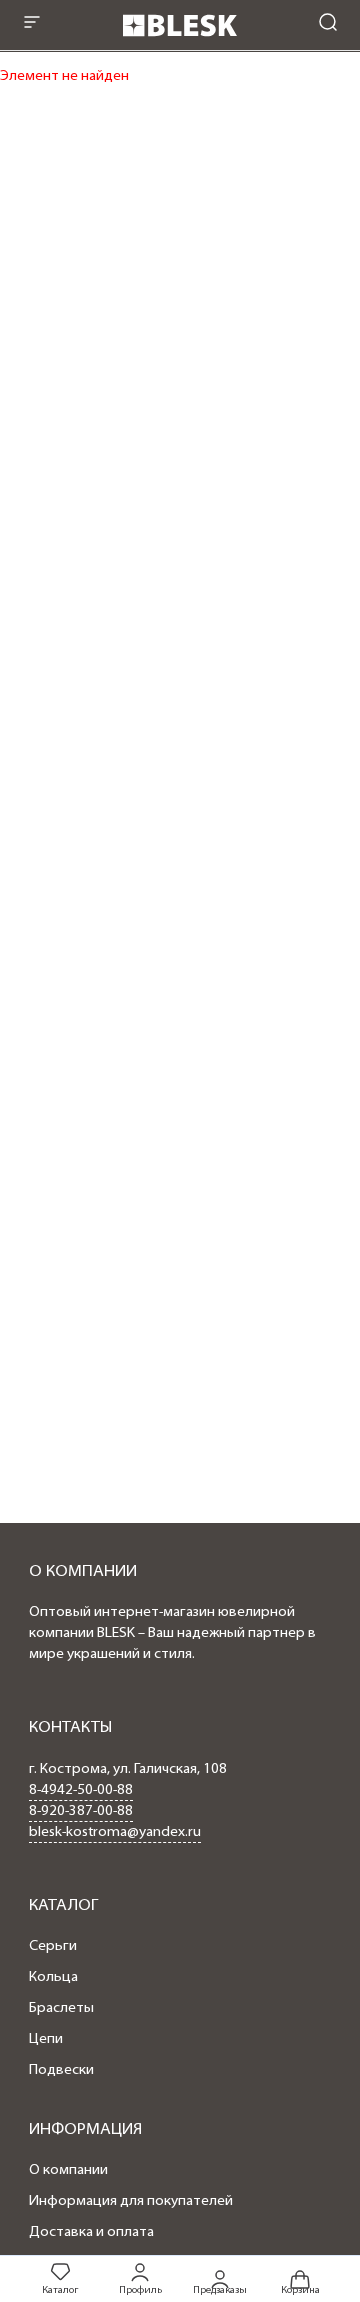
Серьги (53, 1946)
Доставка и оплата (91, 2232)
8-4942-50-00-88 (81, 1790)
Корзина (300, 2290)
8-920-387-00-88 (81, 1811)
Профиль (140, 2290)
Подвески (61, 2070)
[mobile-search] (328, 24)
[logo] (180, 42)
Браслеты (61, 2008)
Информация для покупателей (131, 2201)
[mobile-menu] (32, 24)
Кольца (53, 1977)
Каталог (60, 2290)
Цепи (46, 2039)
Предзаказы (220, 2290)
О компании (68, 2170)
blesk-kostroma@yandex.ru (115, 1832)
